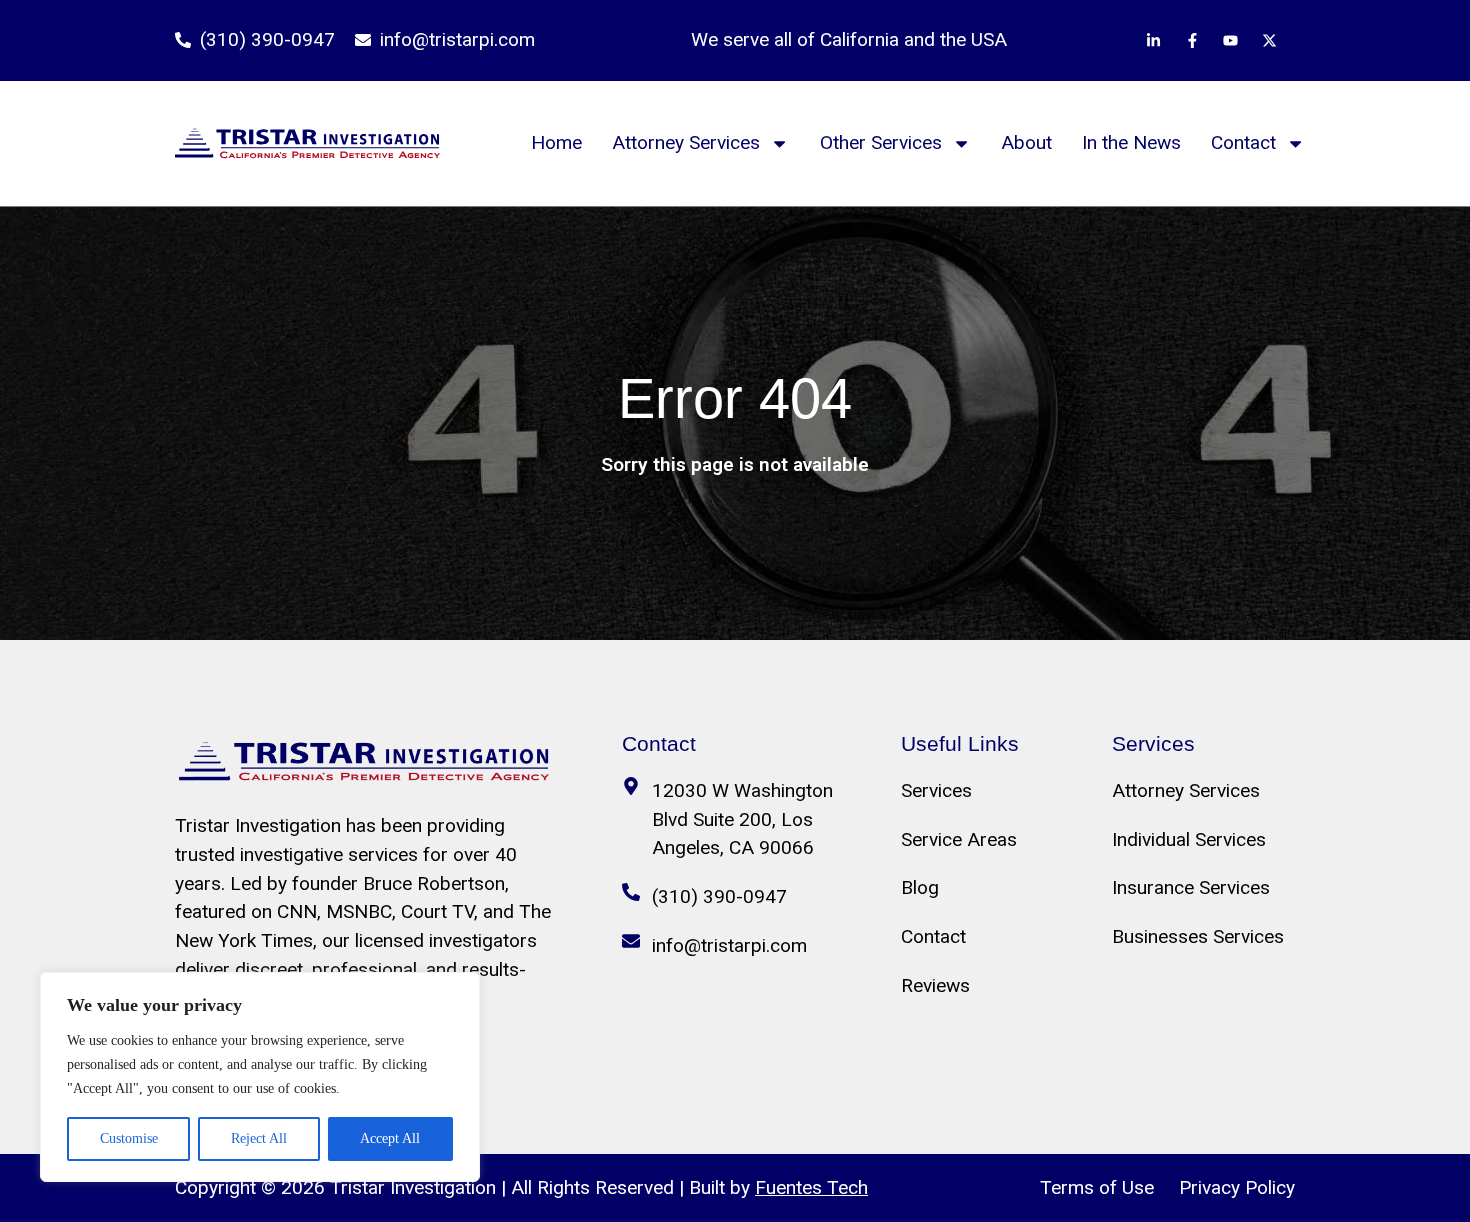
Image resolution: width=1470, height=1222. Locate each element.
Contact (1243, 142)
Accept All (390, 1138)
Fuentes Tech (811, 1187)
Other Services (881, 142)
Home (556, 142)
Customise (129, 1138)
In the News (1131, 142)
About (1026, 142)
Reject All (259, 1138)
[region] (260, 1077)
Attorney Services (686, 142)
